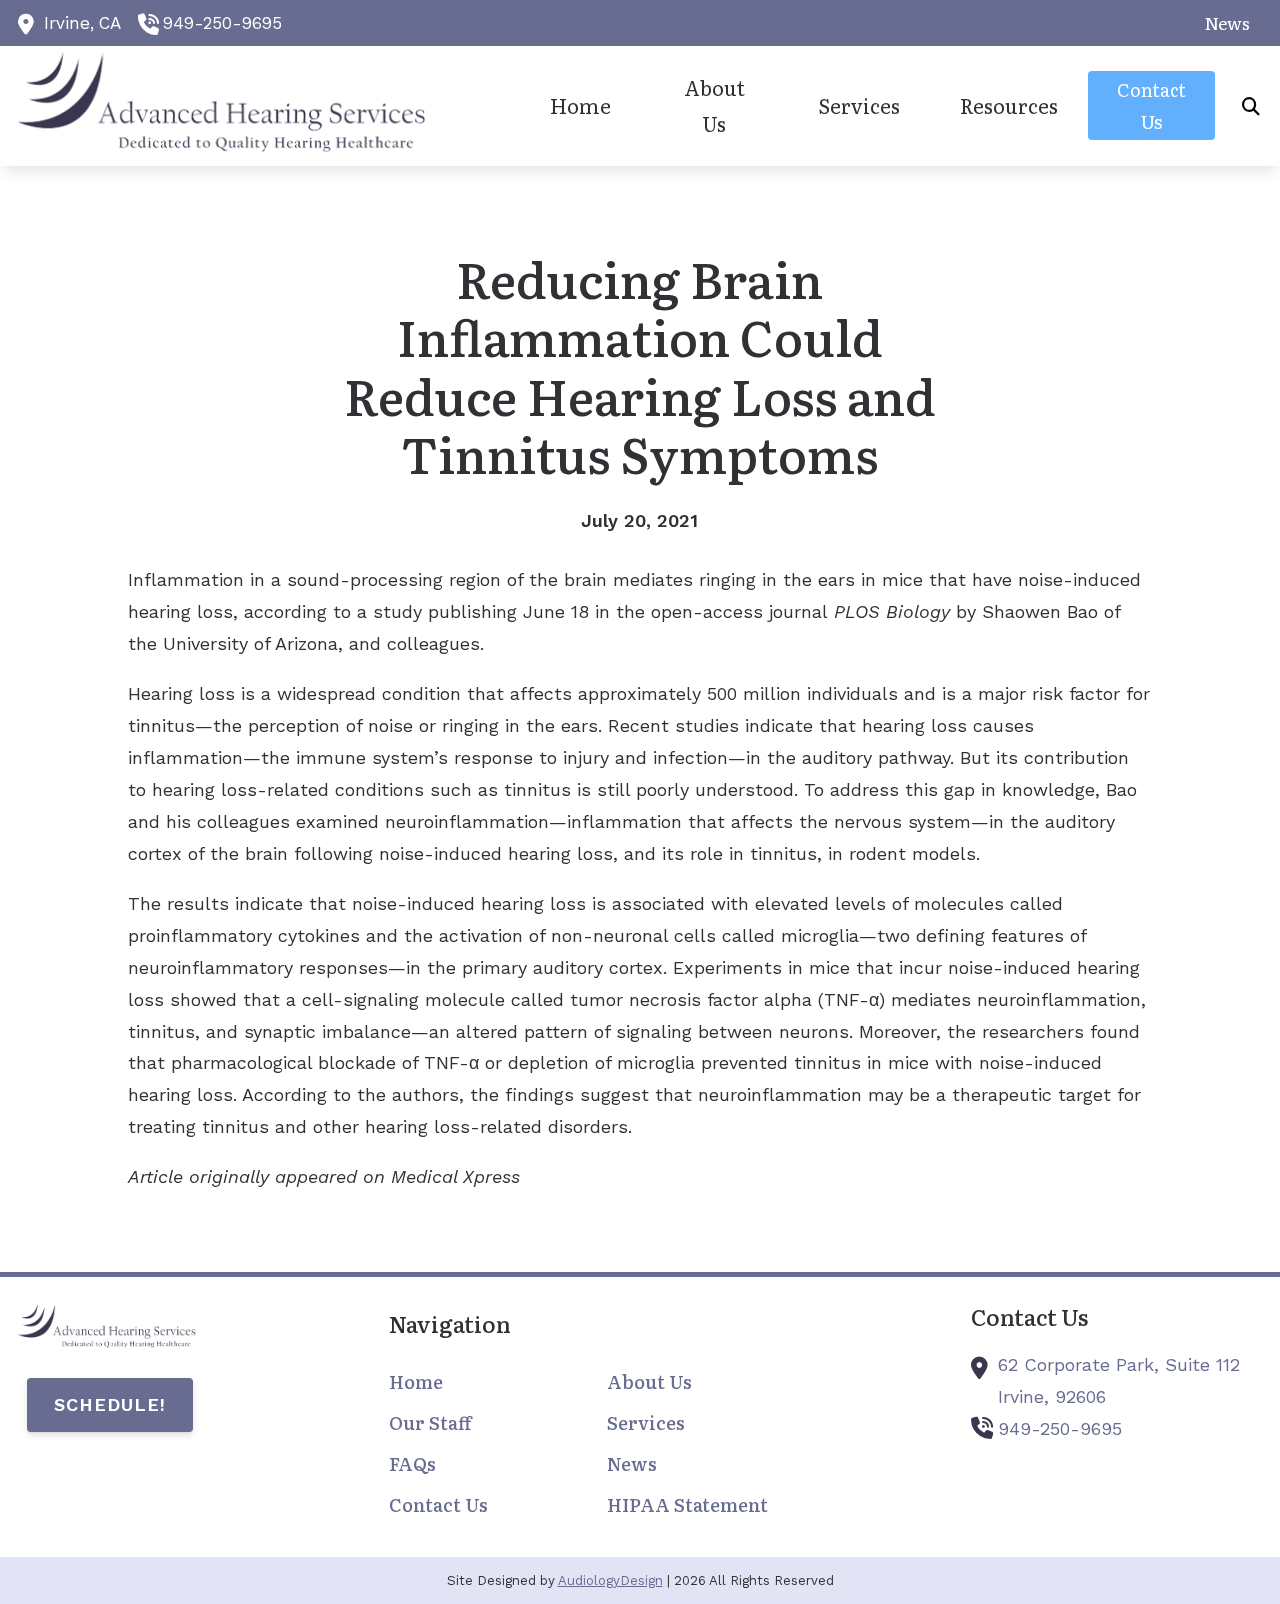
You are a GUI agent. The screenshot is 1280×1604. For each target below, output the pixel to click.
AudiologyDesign (610, 1580)
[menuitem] (1221, 23)
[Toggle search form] (1251, 106)
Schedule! (110, 1404)
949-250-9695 (222, 23)
